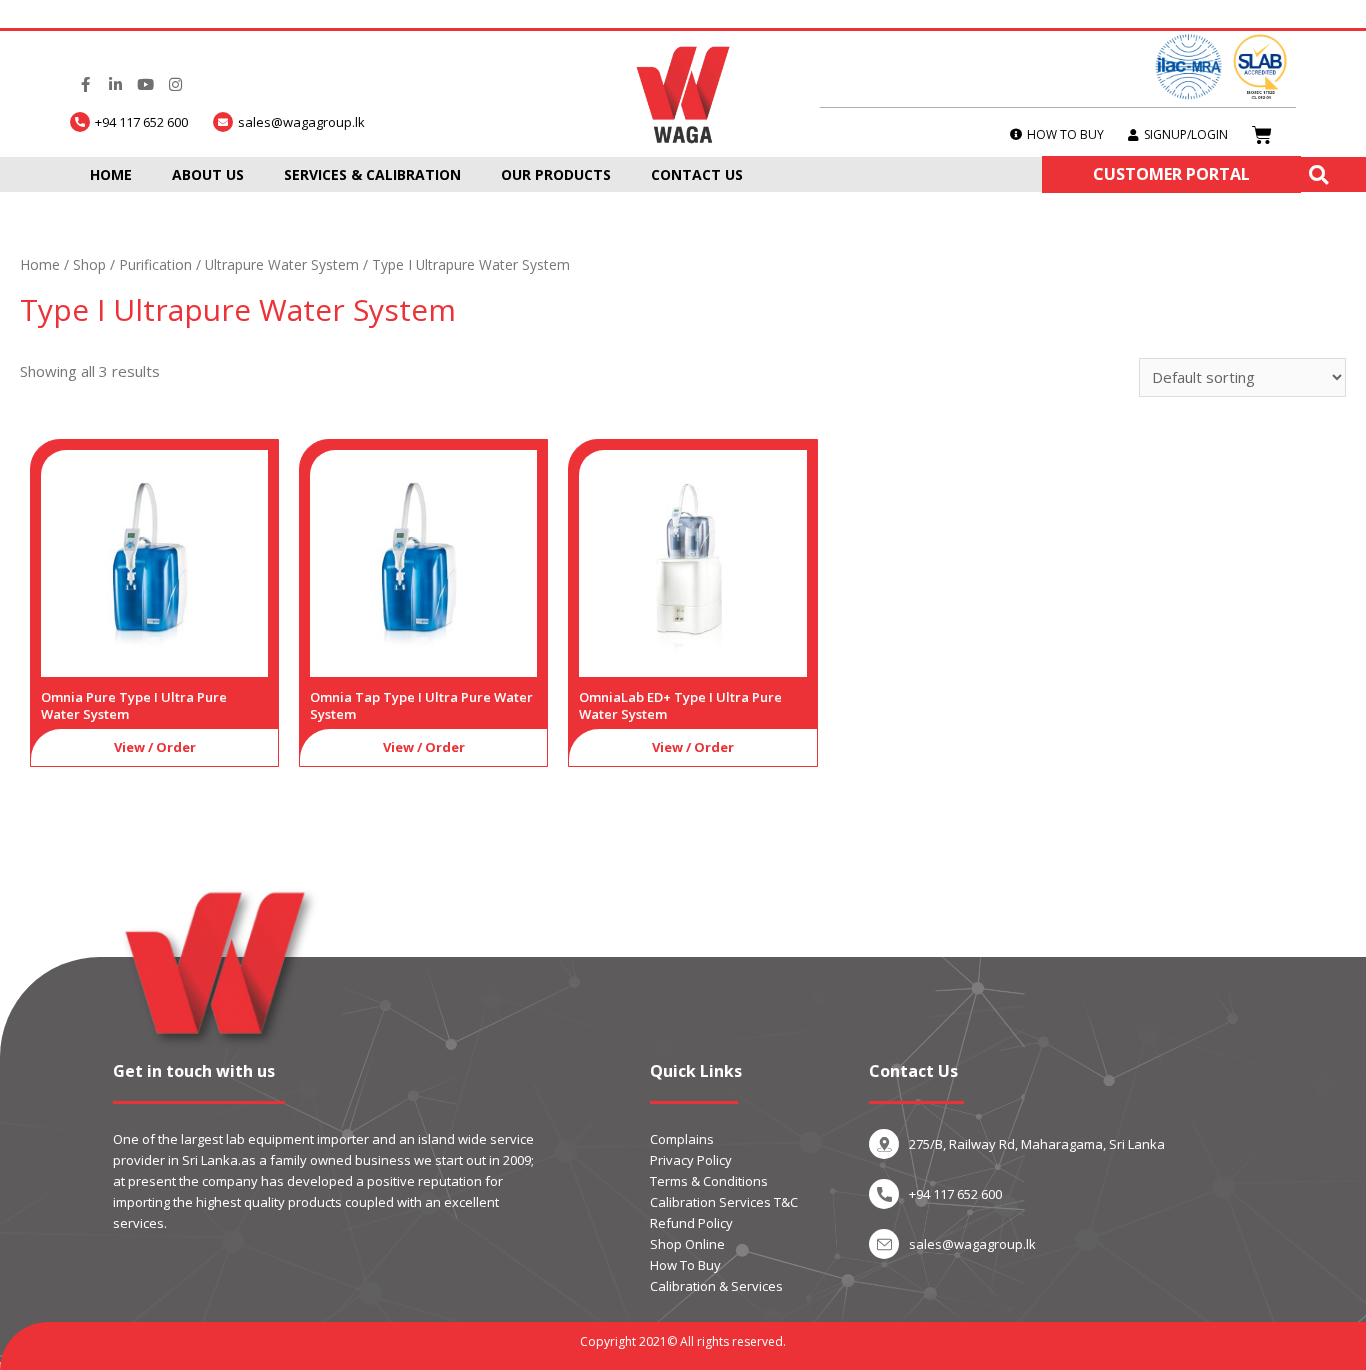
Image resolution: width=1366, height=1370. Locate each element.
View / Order (155, 747)
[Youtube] (145, 85)
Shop (89, 264)
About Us (208, 174)
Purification (155, 264)
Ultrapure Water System (282, 264)
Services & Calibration (372, 174)
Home (111, 174)
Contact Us (697, 174)
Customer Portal (1171, 174)
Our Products (556, 174)
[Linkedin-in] (115, 85)
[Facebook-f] (85, 85)
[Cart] (1262, 135)
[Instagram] (175, 85)
